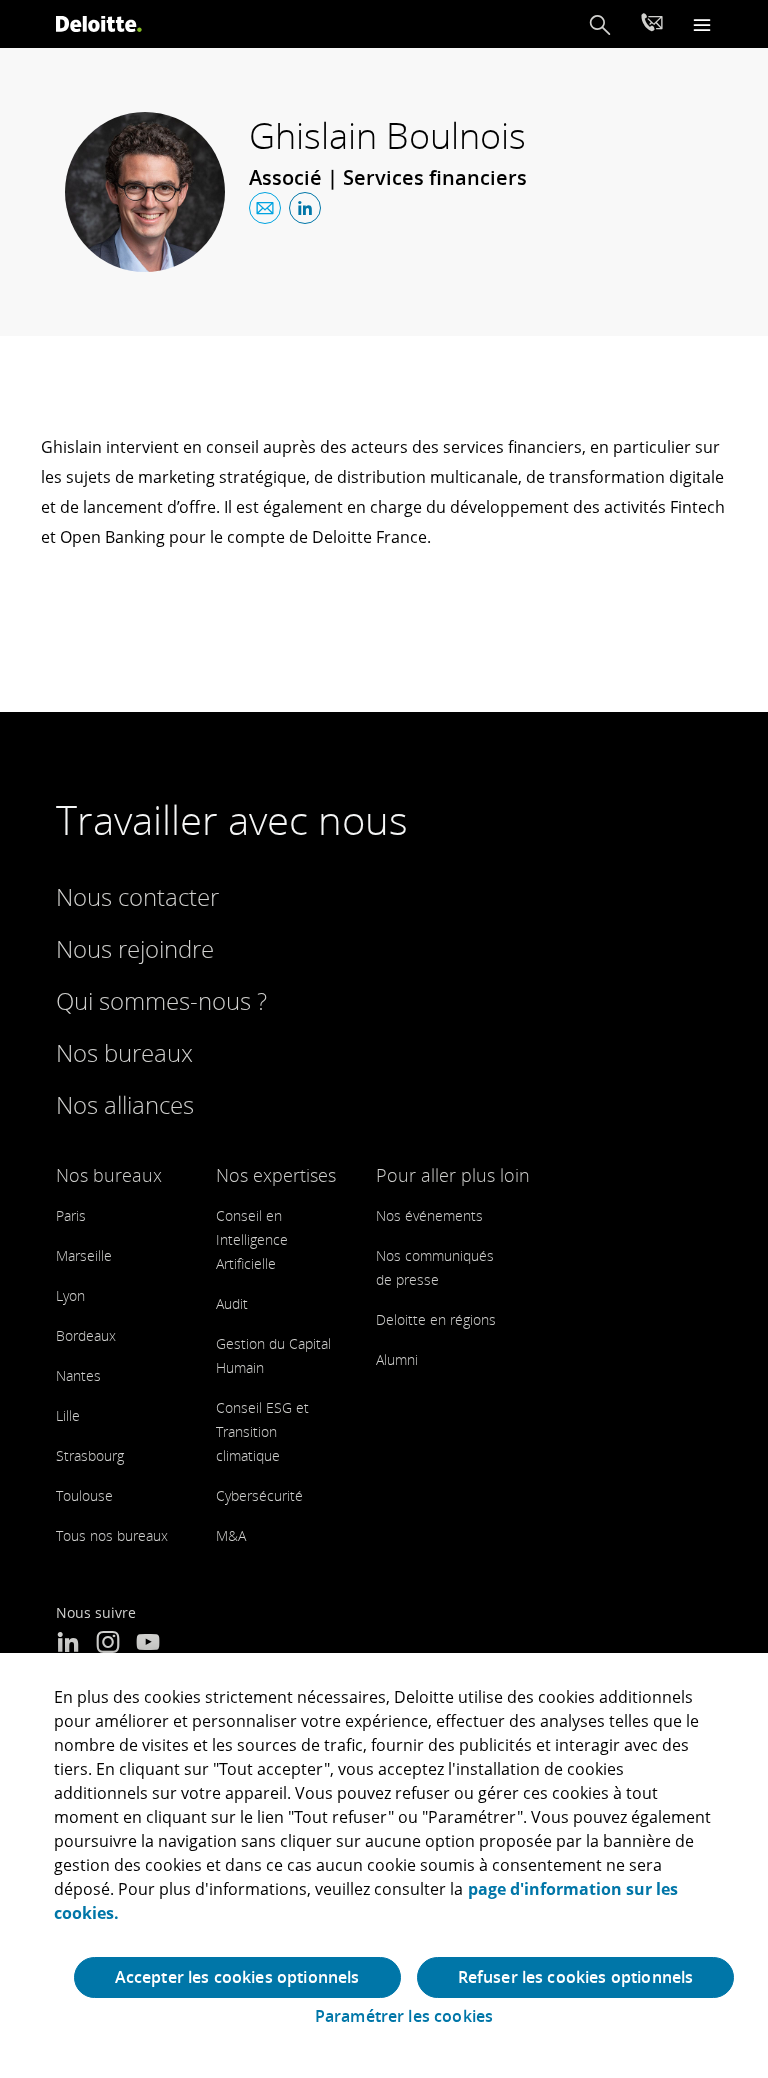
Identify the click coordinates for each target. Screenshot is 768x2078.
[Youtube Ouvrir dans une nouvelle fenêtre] (148, 1644)
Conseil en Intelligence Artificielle (252, 1239)
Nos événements (429, 1215)
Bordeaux (86, 1335)
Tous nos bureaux (112, 1535)
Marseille (84, 1255)
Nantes (78, 1375)
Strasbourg (90, 1455)
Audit (232, 1303)
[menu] (702, 24)
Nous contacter (137, 896)
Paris (71, 1215)
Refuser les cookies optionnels (576, 1977)
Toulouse (84, 1495)
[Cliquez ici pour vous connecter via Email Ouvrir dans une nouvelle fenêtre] (265, 208)
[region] (384, 1865)
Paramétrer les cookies (404, 2016)
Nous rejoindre (135, 948)
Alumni (397, 1359)
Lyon (70, 1295)
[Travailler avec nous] (652, 25)
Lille (68, 1415)
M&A (231, 1535)
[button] (600, 24)
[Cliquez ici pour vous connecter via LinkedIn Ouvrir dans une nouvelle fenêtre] (305, 208)
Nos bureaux (124, 1052)
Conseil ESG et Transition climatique (262, 1431)
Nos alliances (125, 1104)
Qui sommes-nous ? (161, 1000)
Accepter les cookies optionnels (237, 1977)
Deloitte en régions (436, 1319)
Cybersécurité (259, 1495)
